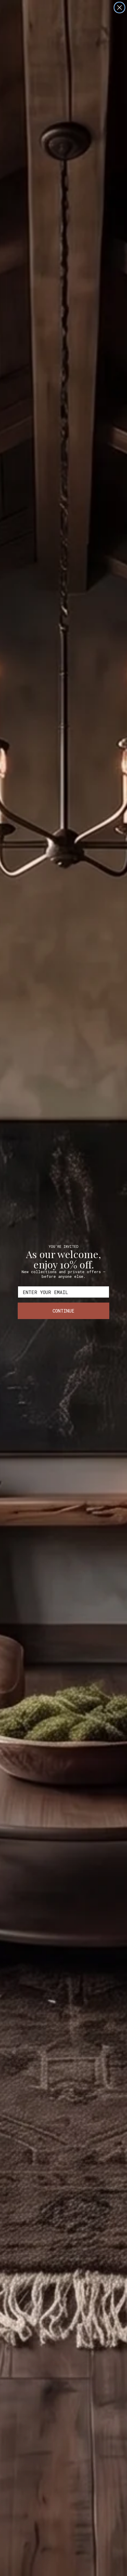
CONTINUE (63, 1311)
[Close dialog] (119, 8)
